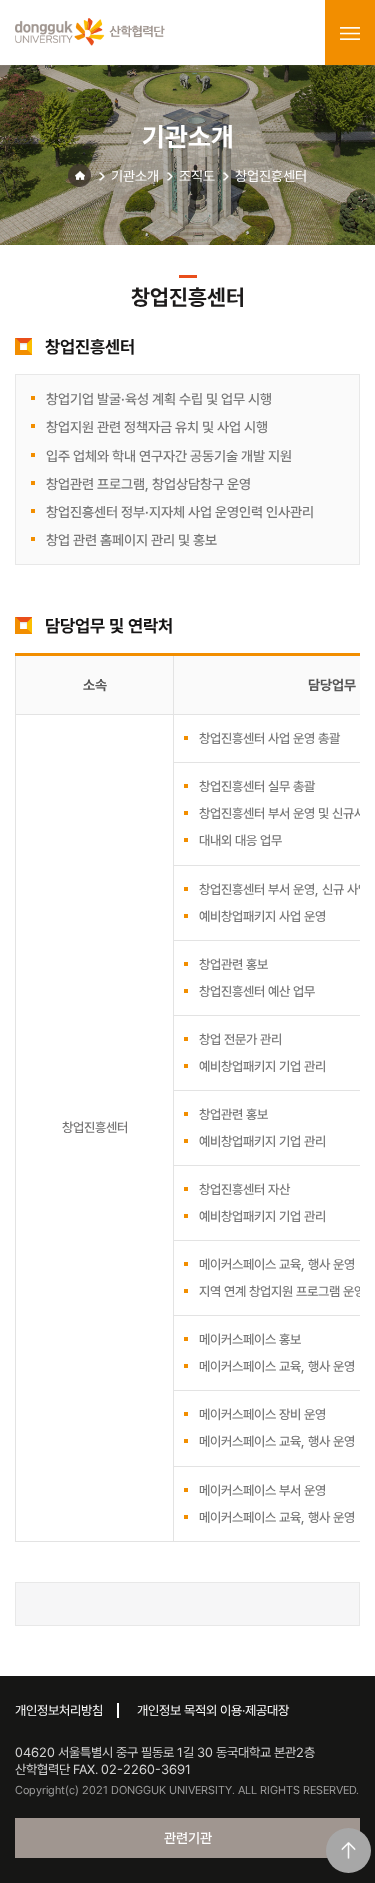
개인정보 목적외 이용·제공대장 (213, 1710)
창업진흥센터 (271, 176)
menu (350, 33)
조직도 (197, 176)
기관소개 (135, 176)
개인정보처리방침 (59, 1710)
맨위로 (348, 1850)
